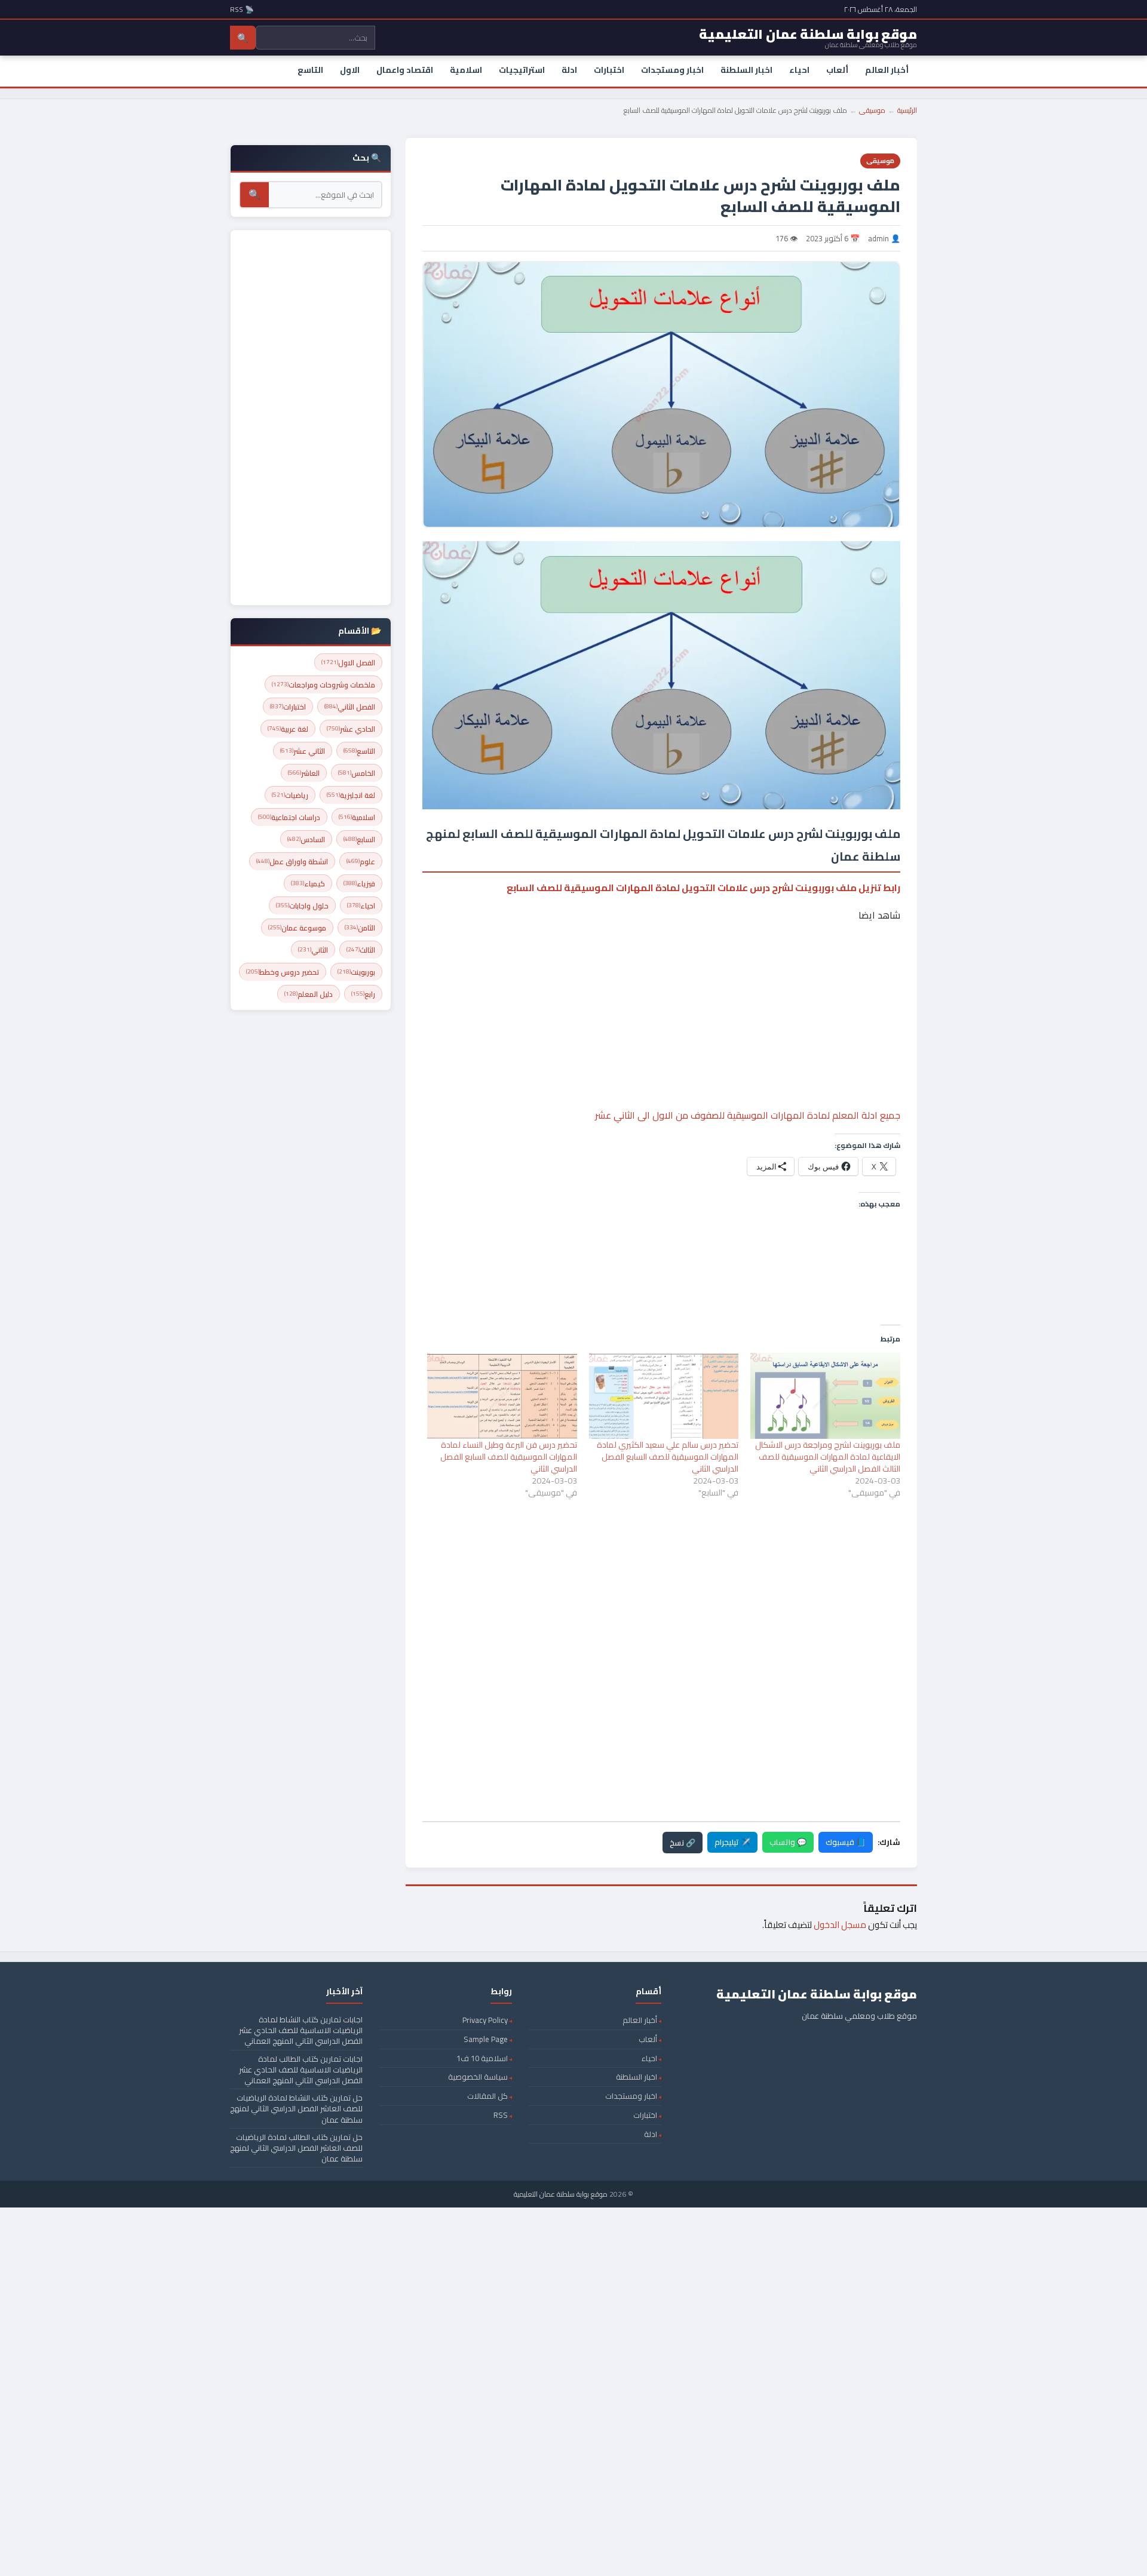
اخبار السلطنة (746, 70)
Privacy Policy (485, 2020)
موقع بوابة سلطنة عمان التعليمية (561, 2194)
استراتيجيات (522, 70)
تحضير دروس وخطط (283, 972)
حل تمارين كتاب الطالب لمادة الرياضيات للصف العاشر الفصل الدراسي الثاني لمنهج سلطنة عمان (296, 2148)
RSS (501, 2115)
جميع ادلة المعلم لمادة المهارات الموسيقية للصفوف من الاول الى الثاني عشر (748, 1115)
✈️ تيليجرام (732, 1842)
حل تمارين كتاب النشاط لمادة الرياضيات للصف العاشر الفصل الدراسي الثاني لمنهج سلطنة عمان (296, 2108)
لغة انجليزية (351, 795)
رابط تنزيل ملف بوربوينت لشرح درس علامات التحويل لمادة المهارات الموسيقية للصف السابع (703, 888)
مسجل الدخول (840, 1925)
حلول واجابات (302, 906)
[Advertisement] (661, 979)
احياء (799, 70)
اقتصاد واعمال (405, 70)
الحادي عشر (351, 729)
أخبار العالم (887, 70)
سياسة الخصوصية (478, 2077)
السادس (306, 839)
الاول (350, 70)
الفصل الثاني (350, 707)
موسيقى (872, 110)
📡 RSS (242, 9)
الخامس (357, 773)
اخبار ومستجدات (672, 70)
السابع (359, 839)
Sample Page (486, 2039)
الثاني (313, 950)
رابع (363, 994)
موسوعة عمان (297, 928)
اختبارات (609, 70)
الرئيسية (907, 110)
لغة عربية (288, 729)
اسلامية (466, 70)
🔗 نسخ (683, 1843)
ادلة (569, 70)
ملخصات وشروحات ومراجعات (323, 685)
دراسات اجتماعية (289, 817)
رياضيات (290, 795)
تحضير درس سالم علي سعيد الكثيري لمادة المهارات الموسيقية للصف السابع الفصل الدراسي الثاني (668, 1457)
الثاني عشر (303, 751)
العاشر (304, 773)
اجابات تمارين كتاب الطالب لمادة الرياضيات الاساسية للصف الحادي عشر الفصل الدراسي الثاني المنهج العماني (301, 2070)
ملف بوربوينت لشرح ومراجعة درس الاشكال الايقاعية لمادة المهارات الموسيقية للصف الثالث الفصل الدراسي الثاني (828, 1457)
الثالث (361, 950)
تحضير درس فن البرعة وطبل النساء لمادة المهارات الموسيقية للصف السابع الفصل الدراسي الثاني (509, 1457)
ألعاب (837, 70)
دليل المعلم (309, 994)
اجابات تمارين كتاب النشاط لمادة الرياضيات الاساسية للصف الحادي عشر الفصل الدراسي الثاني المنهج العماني (301, 2030)
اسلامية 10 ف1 (482, 2058)
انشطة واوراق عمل (292, 862)
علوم (361, 862)
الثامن (360, 928)
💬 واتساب (788, 1842)
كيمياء (308, 884)
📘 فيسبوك (846, 1842)
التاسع (310, 70)
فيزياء (359, 884)
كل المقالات (487, 2096)
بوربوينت (356, 972)
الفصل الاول (348, 663)
